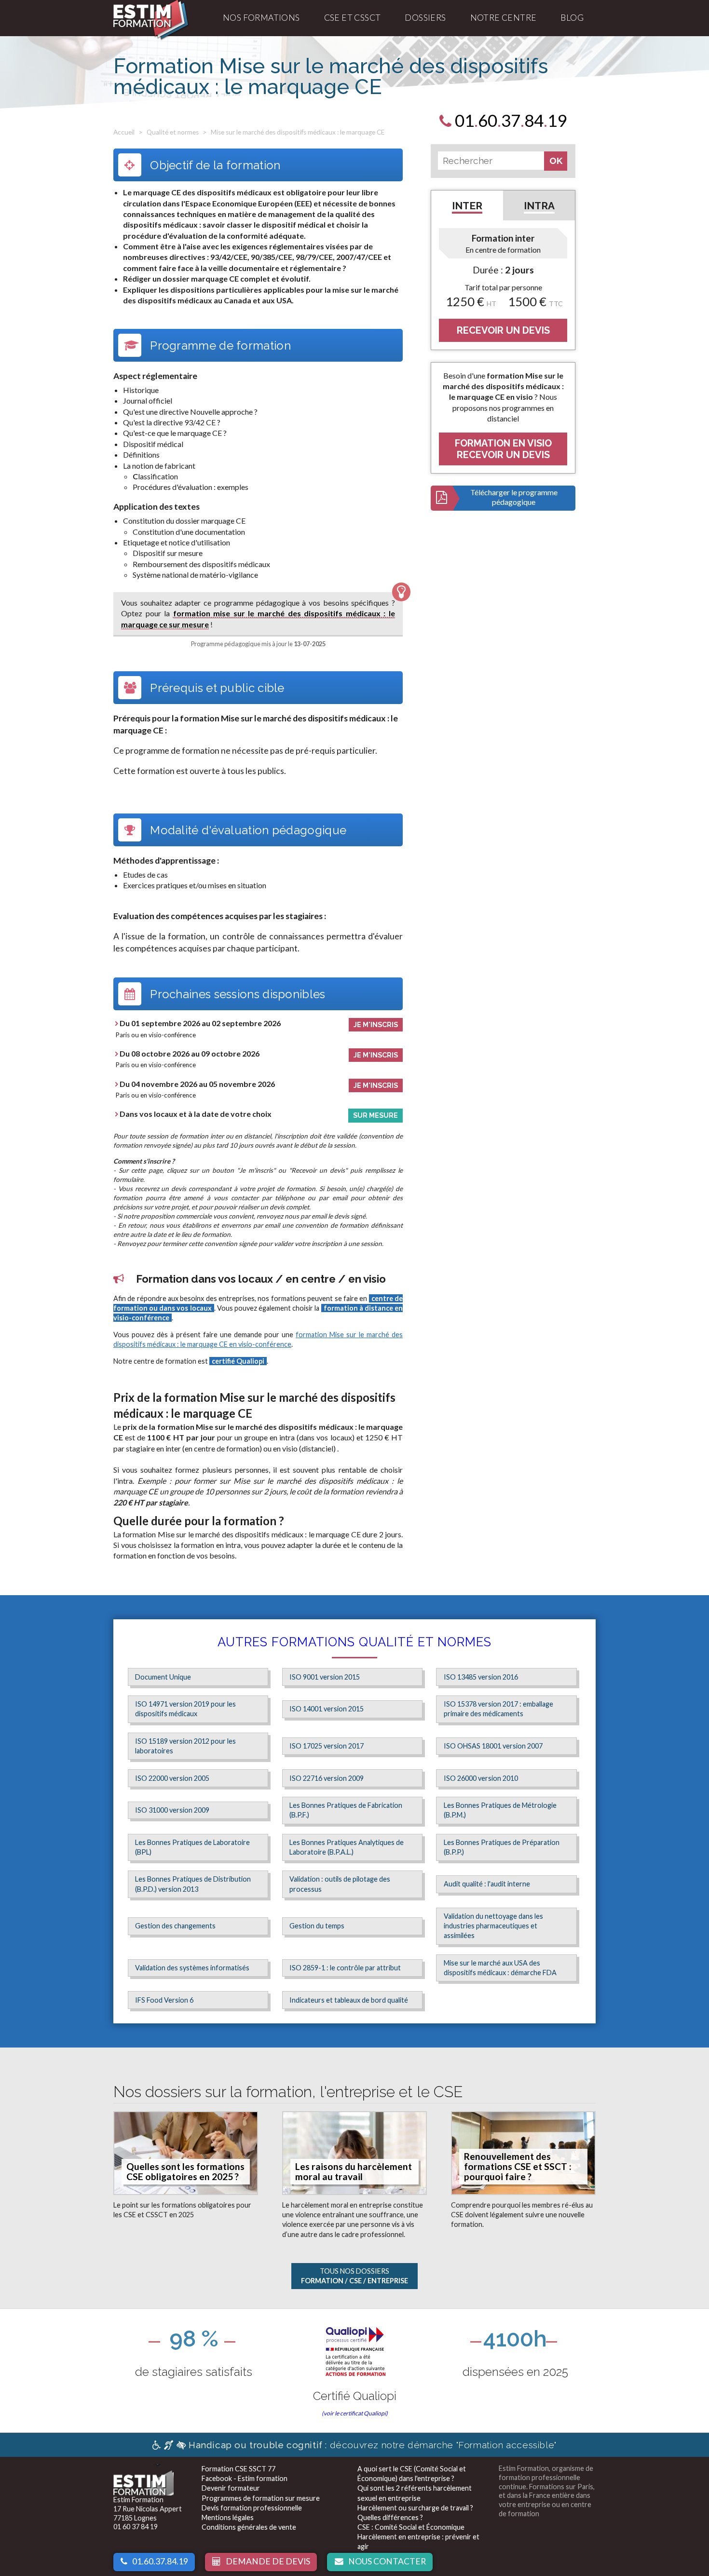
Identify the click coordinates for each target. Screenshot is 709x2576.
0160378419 (509, 120)
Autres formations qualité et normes (354, 1642)
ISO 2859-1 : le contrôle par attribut (345, 1968)
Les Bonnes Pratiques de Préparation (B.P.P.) (502, 1847)
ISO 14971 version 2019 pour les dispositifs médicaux (185, 1709)
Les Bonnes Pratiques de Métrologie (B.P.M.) (500, 1810)
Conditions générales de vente (249, 2527)
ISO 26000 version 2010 (481, 1778)
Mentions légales (228, 2517)
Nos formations (261, 18)
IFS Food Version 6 (164, 2000)
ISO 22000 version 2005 (172, 1778)
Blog (572, 18)
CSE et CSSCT (353, 18)
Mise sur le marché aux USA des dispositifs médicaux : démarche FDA (500, 1968)
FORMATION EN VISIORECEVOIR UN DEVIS (503, 449)
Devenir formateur (231, 2488)
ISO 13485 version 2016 (481, 1677)
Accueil (124, 132)
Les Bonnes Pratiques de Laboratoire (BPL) (192, 1847)
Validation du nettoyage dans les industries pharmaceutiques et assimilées (493, 1926)
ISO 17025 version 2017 (327, 1746)
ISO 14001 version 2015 (327, 1709)
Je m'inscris (376, 1024)
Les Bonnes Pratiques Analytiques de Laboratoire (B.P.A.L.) (347, 1847)
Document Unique (163, 1677)
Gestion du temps (317, 1926)
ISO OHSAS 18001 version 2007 (493, 1746)
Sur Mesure (375, 1115)
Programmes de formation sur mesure (261, 2498)
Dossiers (425, 18)
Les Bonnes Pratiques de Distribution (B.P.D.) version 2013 (193, 1884)
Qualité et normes (173, 132)
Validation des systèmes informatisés (192, 1968)
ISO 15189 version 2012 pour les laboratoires (185, 1746)
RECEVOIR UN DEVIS (503, 330)
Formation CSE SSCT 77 (239, 2469)
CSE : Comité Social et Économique (411, 2527)
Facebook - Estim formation (245, 2478)
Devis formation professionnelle (252, 2508)
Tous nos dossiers (354, 2276)
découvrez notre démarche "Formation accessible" (373, 2445)
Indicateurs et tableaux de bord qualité (349, 2000)
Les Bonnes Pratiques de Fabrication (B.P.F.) (346, 1810)
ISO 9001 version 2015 (325, 1677)
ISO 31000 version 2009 (172, 1810)
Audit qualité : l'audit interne (487, 1884)
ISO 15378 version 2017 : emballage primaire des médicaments (498, 1709)
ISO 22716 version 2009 (327, 1778)
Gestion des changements (175, 1926)
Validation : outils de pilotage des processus (340, 1884)
